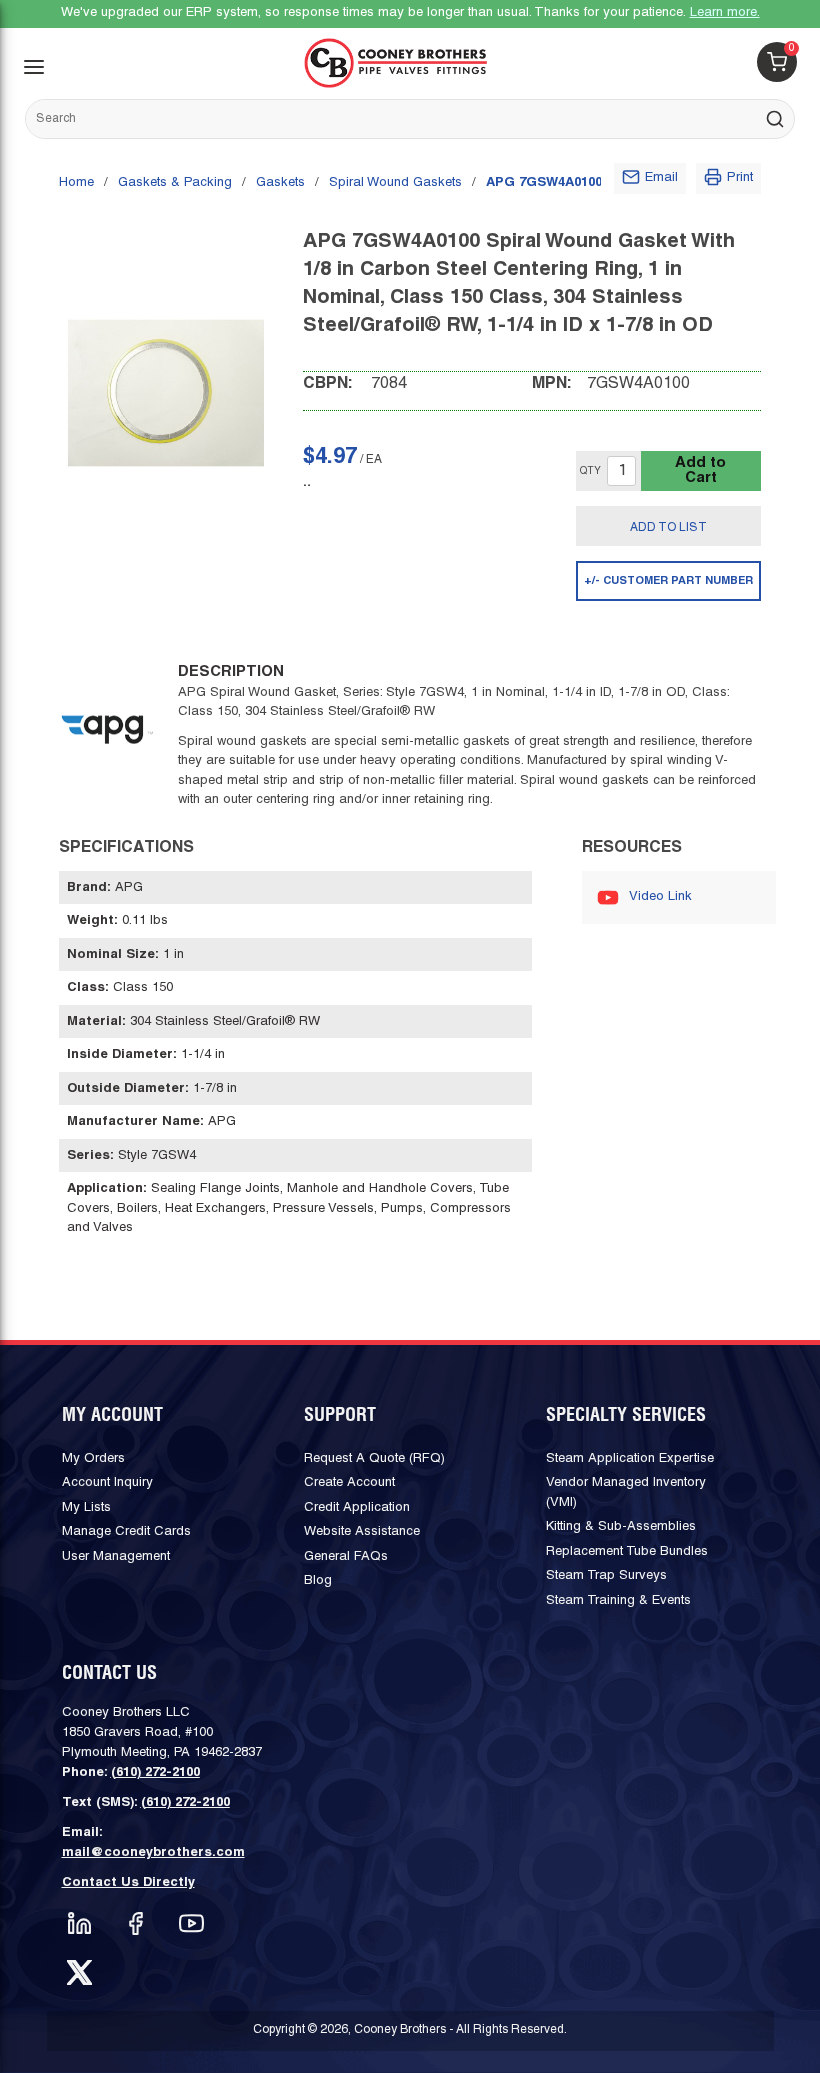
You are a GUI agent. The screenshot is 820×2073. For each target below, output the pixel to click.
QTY (590, 471)
